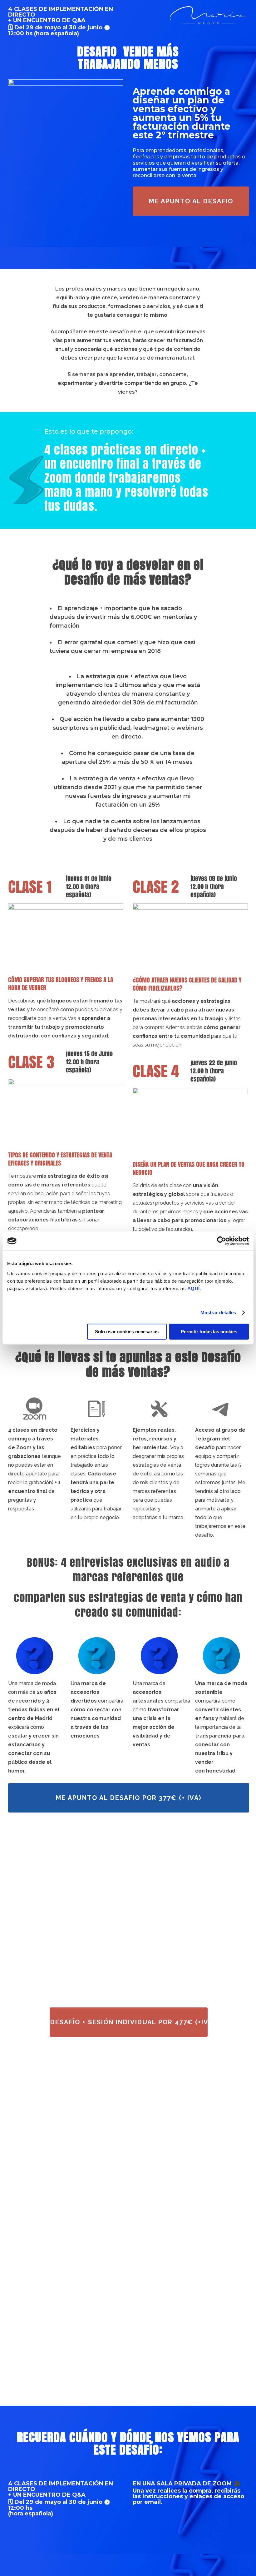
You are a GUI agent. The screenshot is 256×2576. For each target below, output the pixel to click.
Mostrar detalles (218, 1313)
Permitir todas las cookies (209, 1332)
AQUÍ (194, 1288)
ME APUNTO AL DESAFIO (191, 201)
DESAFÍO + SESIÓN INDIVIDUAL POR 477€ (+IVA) (129, 2022)
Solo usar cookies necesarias (127, 1332)
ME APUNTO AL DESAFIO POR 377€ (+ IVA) (129, 1798)
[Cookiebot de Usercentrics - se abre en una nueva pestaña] (222, 1241)
